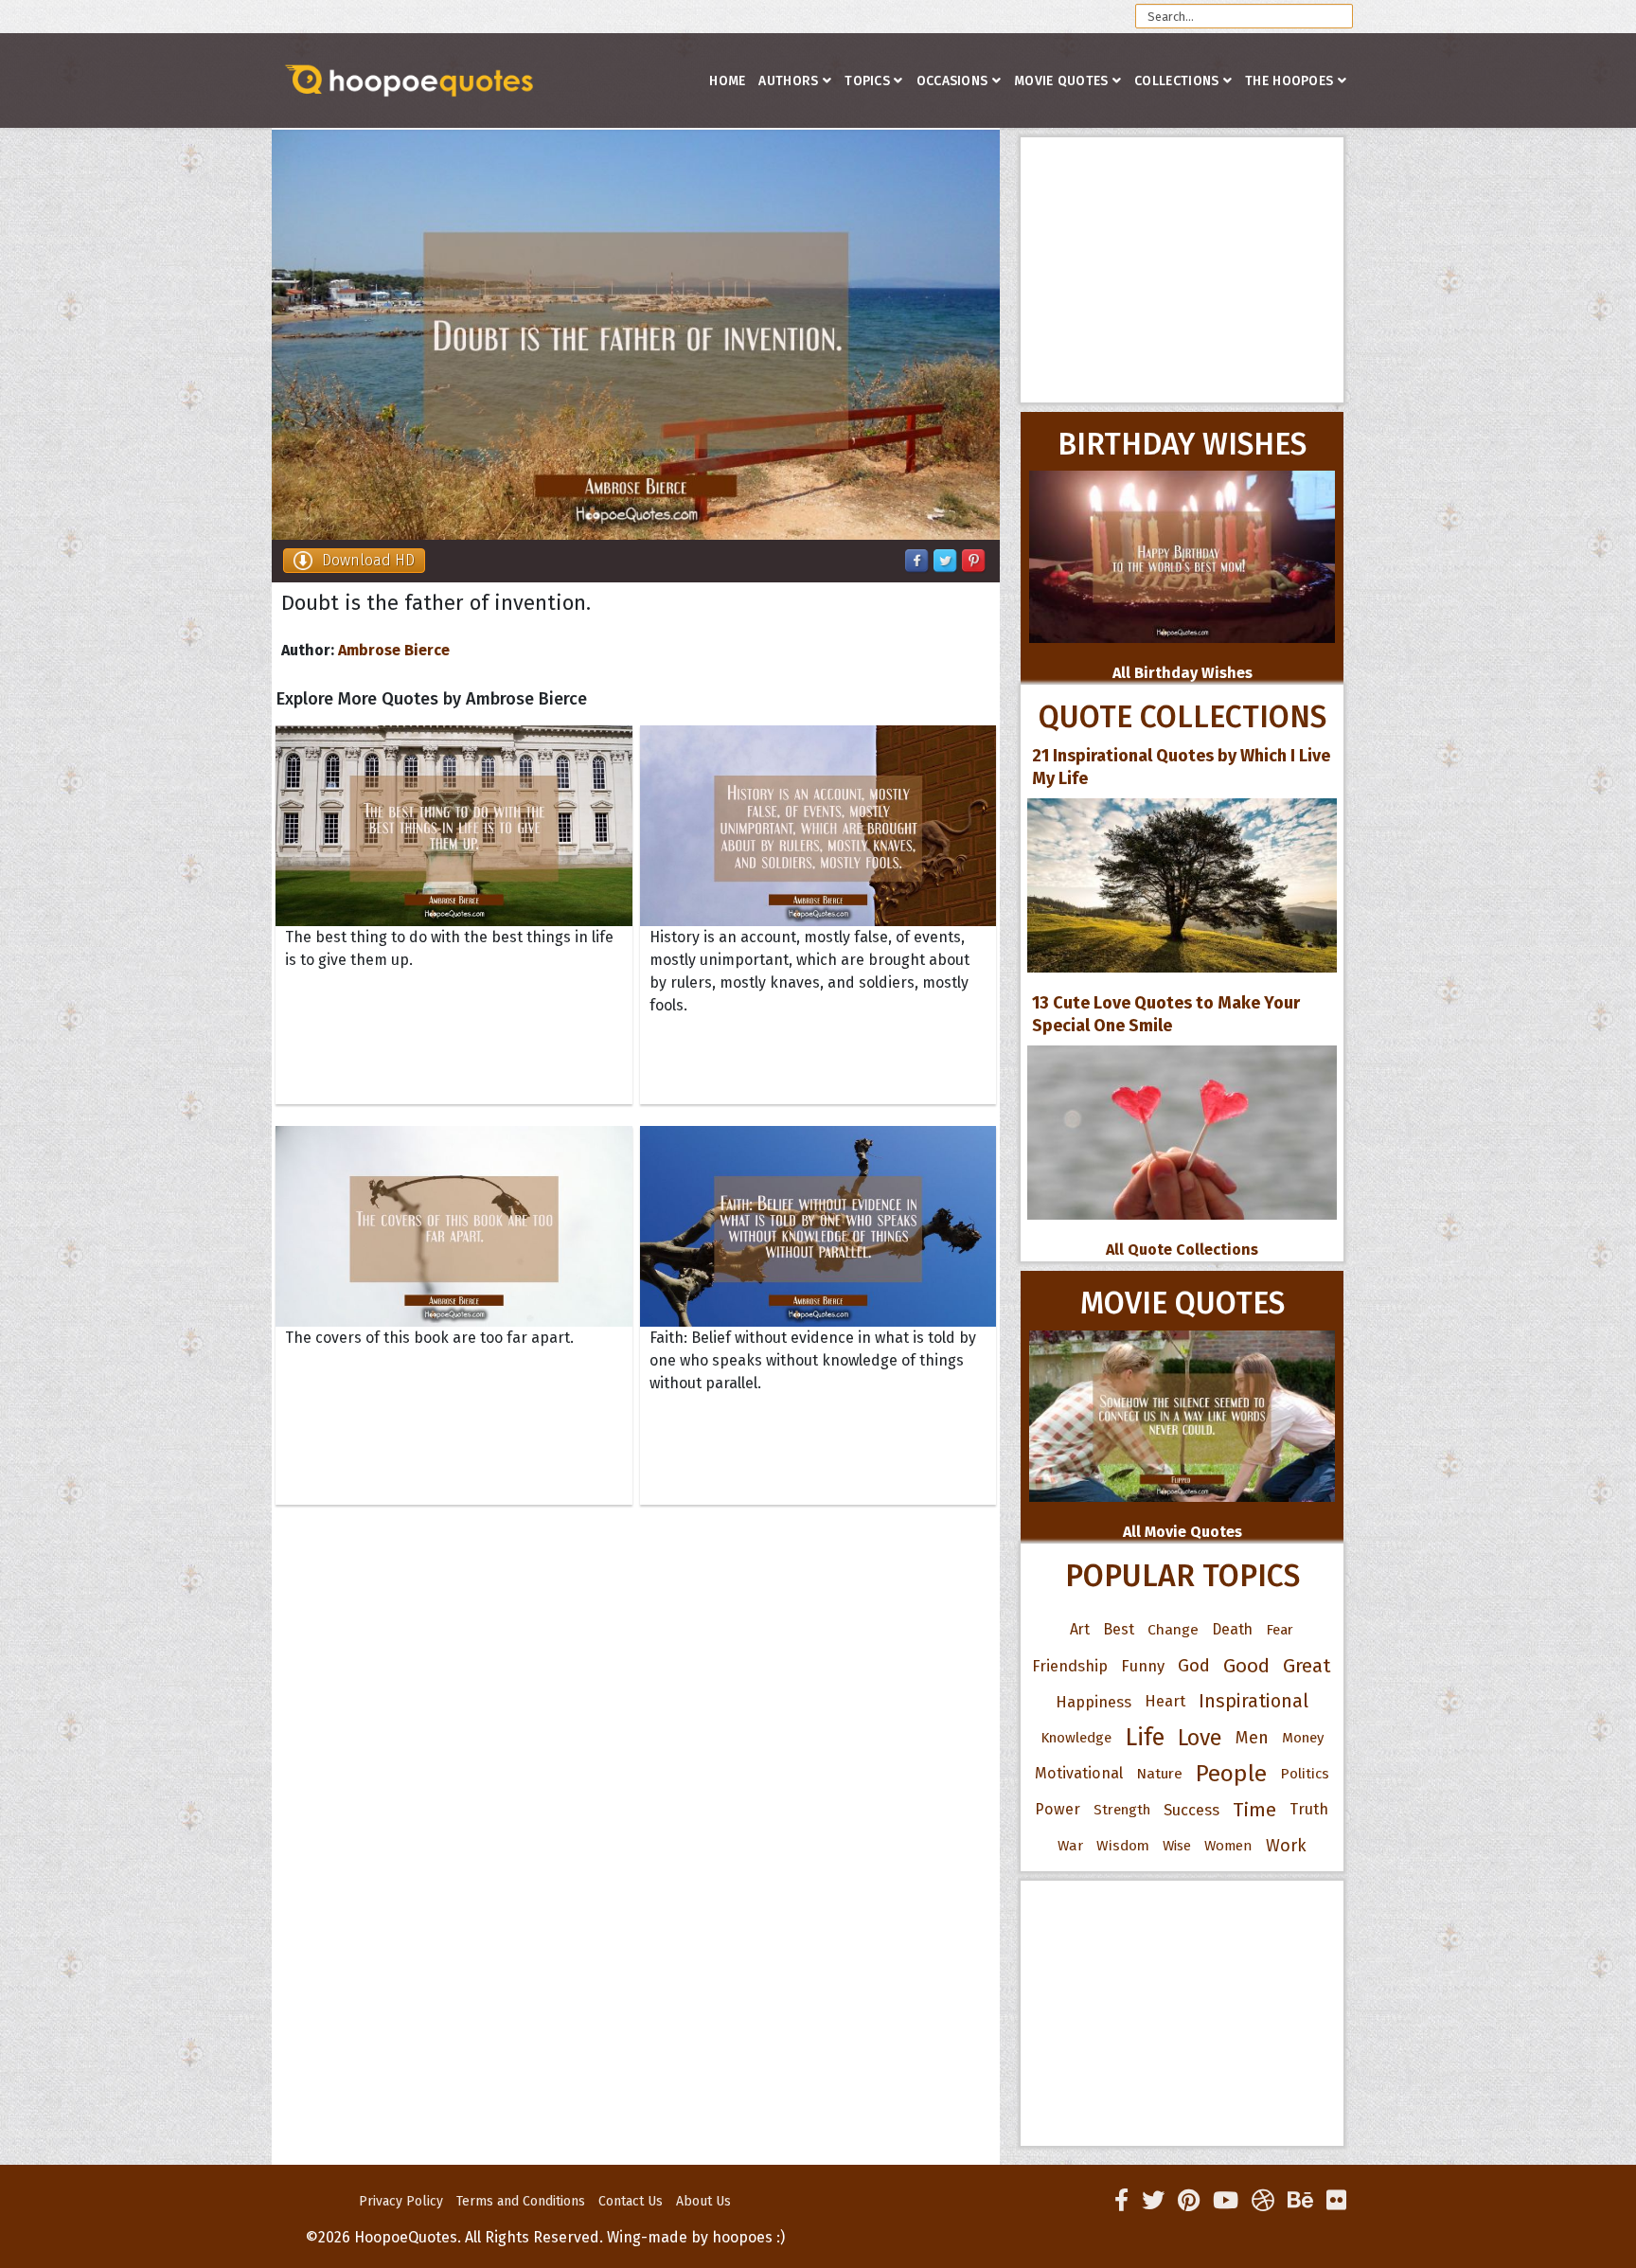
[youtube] (1226, 2201)
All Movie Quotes (1183, 1532)
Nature (1159, 1773)
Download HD (368, 560)
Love (1200, 1738)
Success (1191, 1810)
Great (1307, 1666)
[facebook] (1121, 2201)
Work (1286, 1846)
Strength (1122, 1810)
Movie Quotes (1061, 81)
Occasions (952, 81)
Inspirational (1254, 1701)
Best (1119, 1629)
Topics (867, 81)
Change (1173, 1629)
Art (1080, 1629)
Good (1246, 1666)
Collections (1176, 81)
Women (1228, 1846)
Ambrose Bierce (394, 650)
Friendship (1070, 1666)
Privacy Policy (401, 2201)
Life (1145, 1737)
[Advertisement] (1182, 270)
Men (1252, 1738)
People (1231, 1774)
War (1070, 1846)
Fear (1280, 1630)
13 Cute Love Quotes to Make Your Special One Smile (1166, 1014)
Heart (1165, 1701)
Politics (1305, 1774)
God (1194, 1666)
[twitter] (1153, 2201)
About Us (703, 2201)
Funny (1143, 1666)
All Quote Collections (1182, 1250)
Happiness (1094, 1702)
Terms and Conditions (521, 2201)
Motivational (1079, 1773)
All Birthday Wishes (1183, 673)
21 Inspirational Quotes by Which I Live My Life (1181, 767)
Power (1058, 1809)
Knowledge (1076, 1738)
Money (1303, 1738)
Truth (1309, 1809)
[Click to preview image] (636, 335)
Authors (788, 81)
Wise (1177, 1846)
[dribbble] (1263, 2201)
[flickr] (1336, 2201)
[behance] (1300, 2201)
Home (727, 81)
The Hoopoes (1289, 81)
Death (1232, 1629)
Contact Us (631, 2201)
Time (1254, 1810)
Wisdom (1123, 1846)
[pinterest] (1189, 2201)
